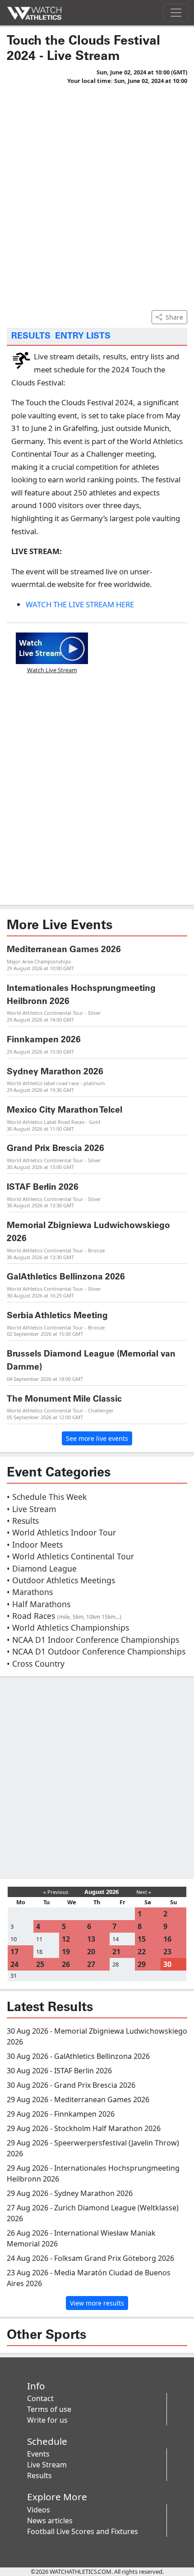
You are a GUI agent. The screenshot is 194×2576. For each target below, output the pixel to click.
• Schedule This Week (47, 1497)
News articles (50, 2521)
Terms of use (49, 2409)
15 (142, 1939)
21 (116, 1952)
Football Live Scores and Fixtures (83, 2531)
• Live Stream (31, 1509)
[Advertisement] (97, 196)
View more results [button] (97, 2303)
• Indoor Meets (35, 1545)
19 (66, 1952)
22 (142, 1952)
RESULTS (31, 336)
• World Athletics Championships (68, 1627)
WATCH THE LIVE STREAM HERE (80, 604)
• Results (23, 1521)
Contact (40, 2398)
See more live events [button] (97, 1438)
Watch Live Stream (52, 670)
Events (38, 2454)
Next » (144, 1892)
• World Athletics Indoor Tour (61, 1532)
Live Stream (47, 2465)
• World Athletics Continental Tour (70, 1556)
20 (91, 1952)
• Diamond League (42, 1568)
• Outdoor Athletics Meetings (61, 1580)
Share (174, 317)
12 (66, 1939)
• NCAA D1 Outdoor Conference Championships (96, 1651)
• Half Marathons (39, 1604)
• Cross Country (36, 1664)
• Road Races (64, 1616)
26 (66, 1964)
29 (142, 1964)
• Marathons (30, 1592)
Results (39, 2475)
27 (91, 1964)
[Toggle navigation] (176, 13)
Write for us (47, 2420)
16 (167, 1939)
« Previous (56, 1892)
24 (14, 1964)
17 (14, 1952)
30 (167, 1964)
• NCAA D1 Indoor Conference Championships (93, 1640)
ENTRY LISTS (83, 336)
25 (40, 1964)
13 (91, 1939)
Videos (39, 2510)
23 (167, 1952)
